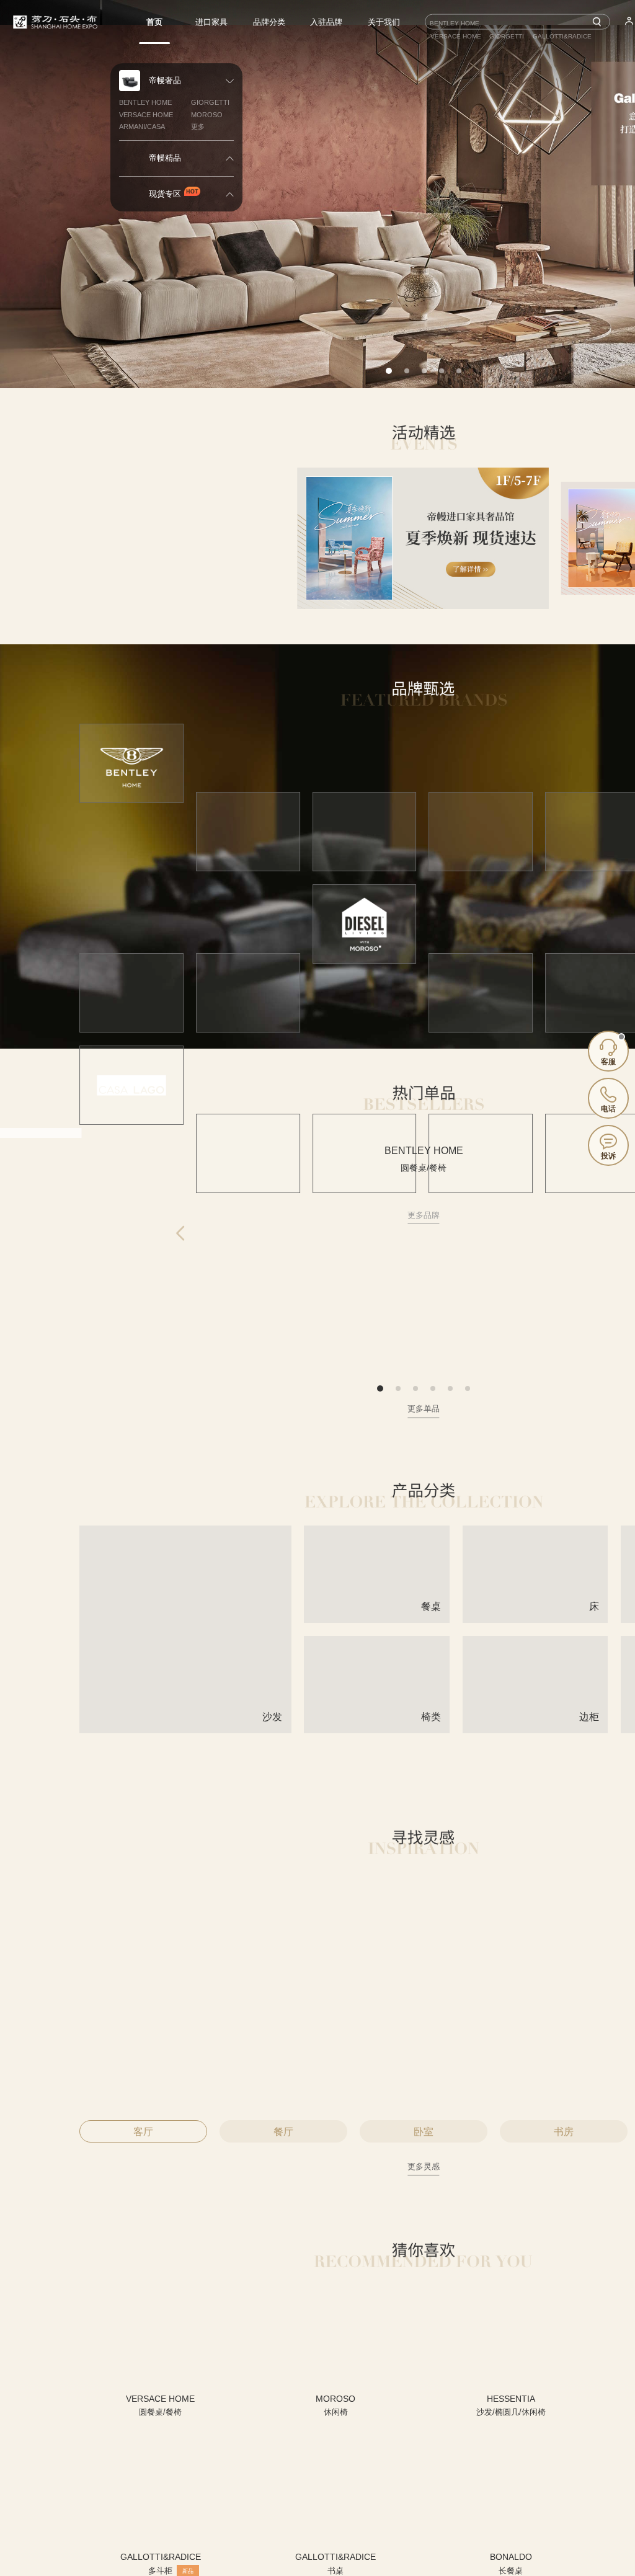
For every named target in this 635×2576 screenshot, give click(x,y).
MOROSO (207, 115)
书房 (564, 2132)
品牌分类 (269, 22)
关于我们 (384, 22)
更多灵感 (424, 2166)
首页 (154, 22)
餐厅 (283, 2132)
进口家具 (211, 22)
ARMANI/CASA (142, 127)
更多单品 (424, 1409)
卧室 (424, 2132)
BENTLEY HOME (145, 102)
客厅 (143, 2132)
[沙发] (185, 1728)
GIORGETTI (210, 102)
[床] (535, 1618)
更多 (198, 127)
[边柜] (535, 1728)
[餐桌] (377, 1618)
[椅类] (377, 1728)
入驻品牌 (326, 22)
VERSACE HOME (146, 115)
